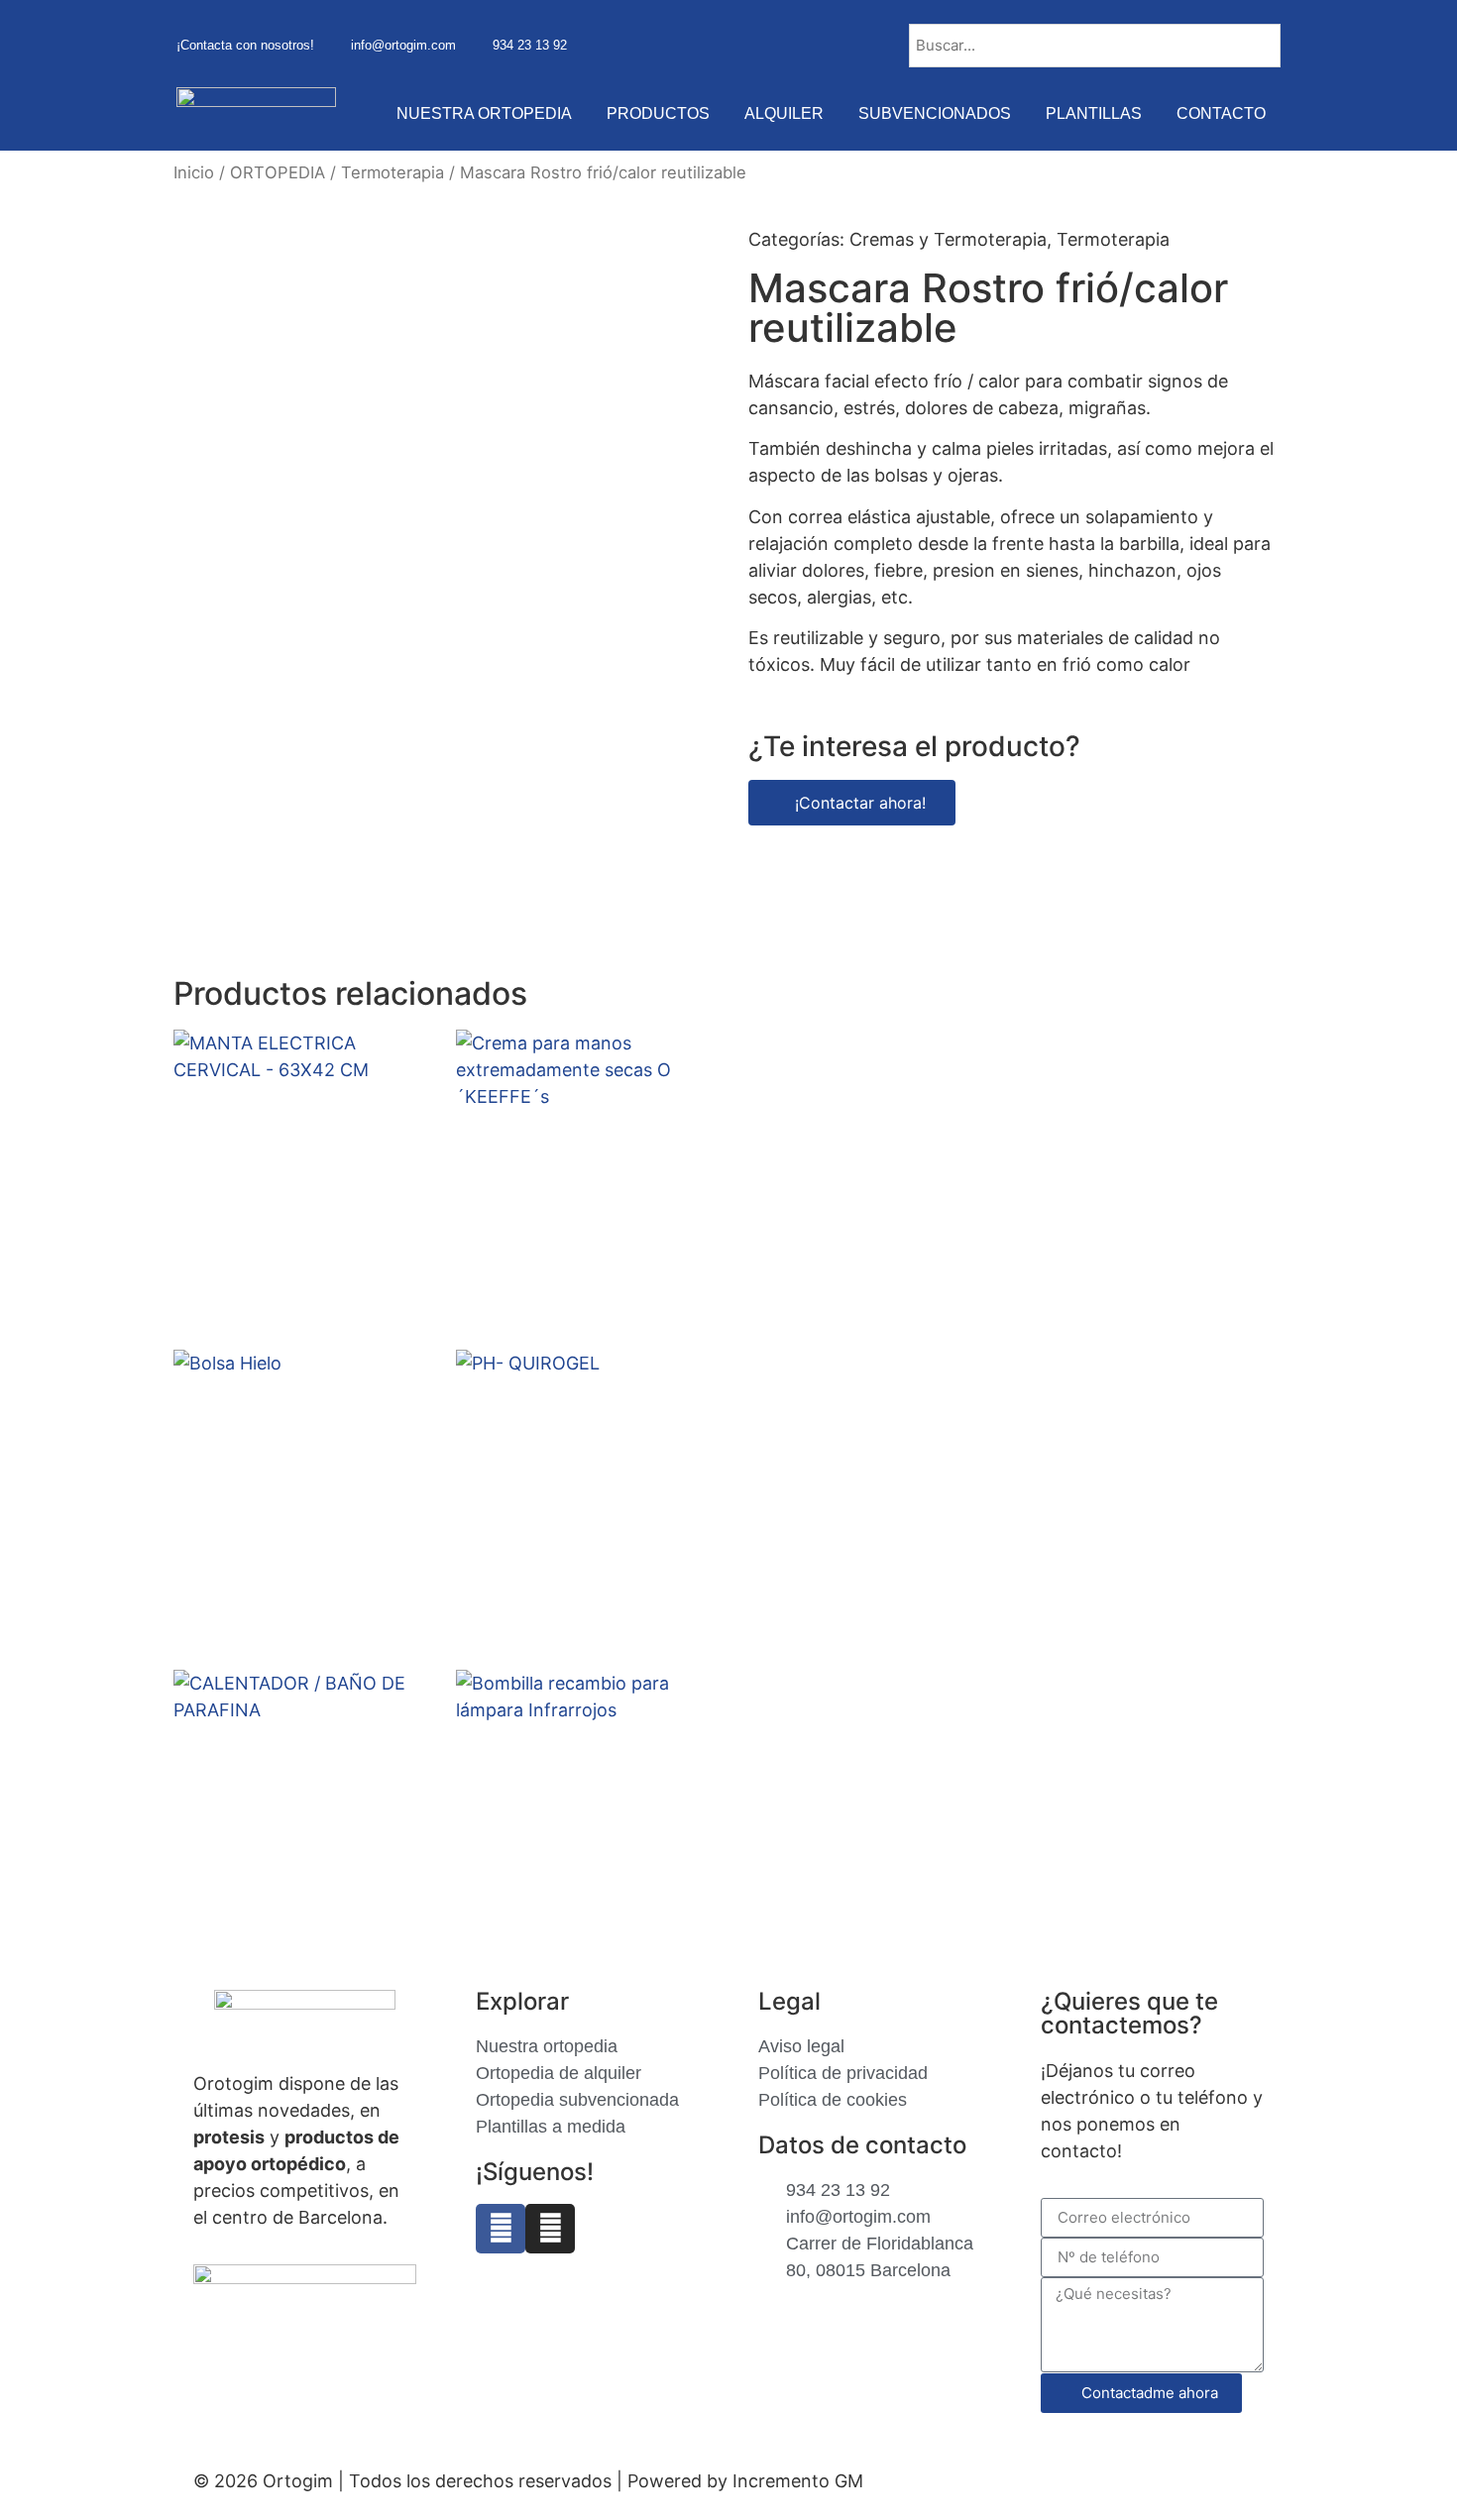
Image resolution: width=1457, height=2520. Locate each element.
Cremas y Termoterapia (948, 239)
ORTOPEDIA (278, 172)
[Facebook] (501, 2229)
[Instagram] (550, 2229)
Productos (658, 113)
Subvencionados (935, 113)
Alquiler (784, 113)
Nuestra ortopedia (484, 113)
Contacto (1221, 113)
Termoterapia (392, 172)
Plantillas (1094, 113)
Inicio (194, 172)
